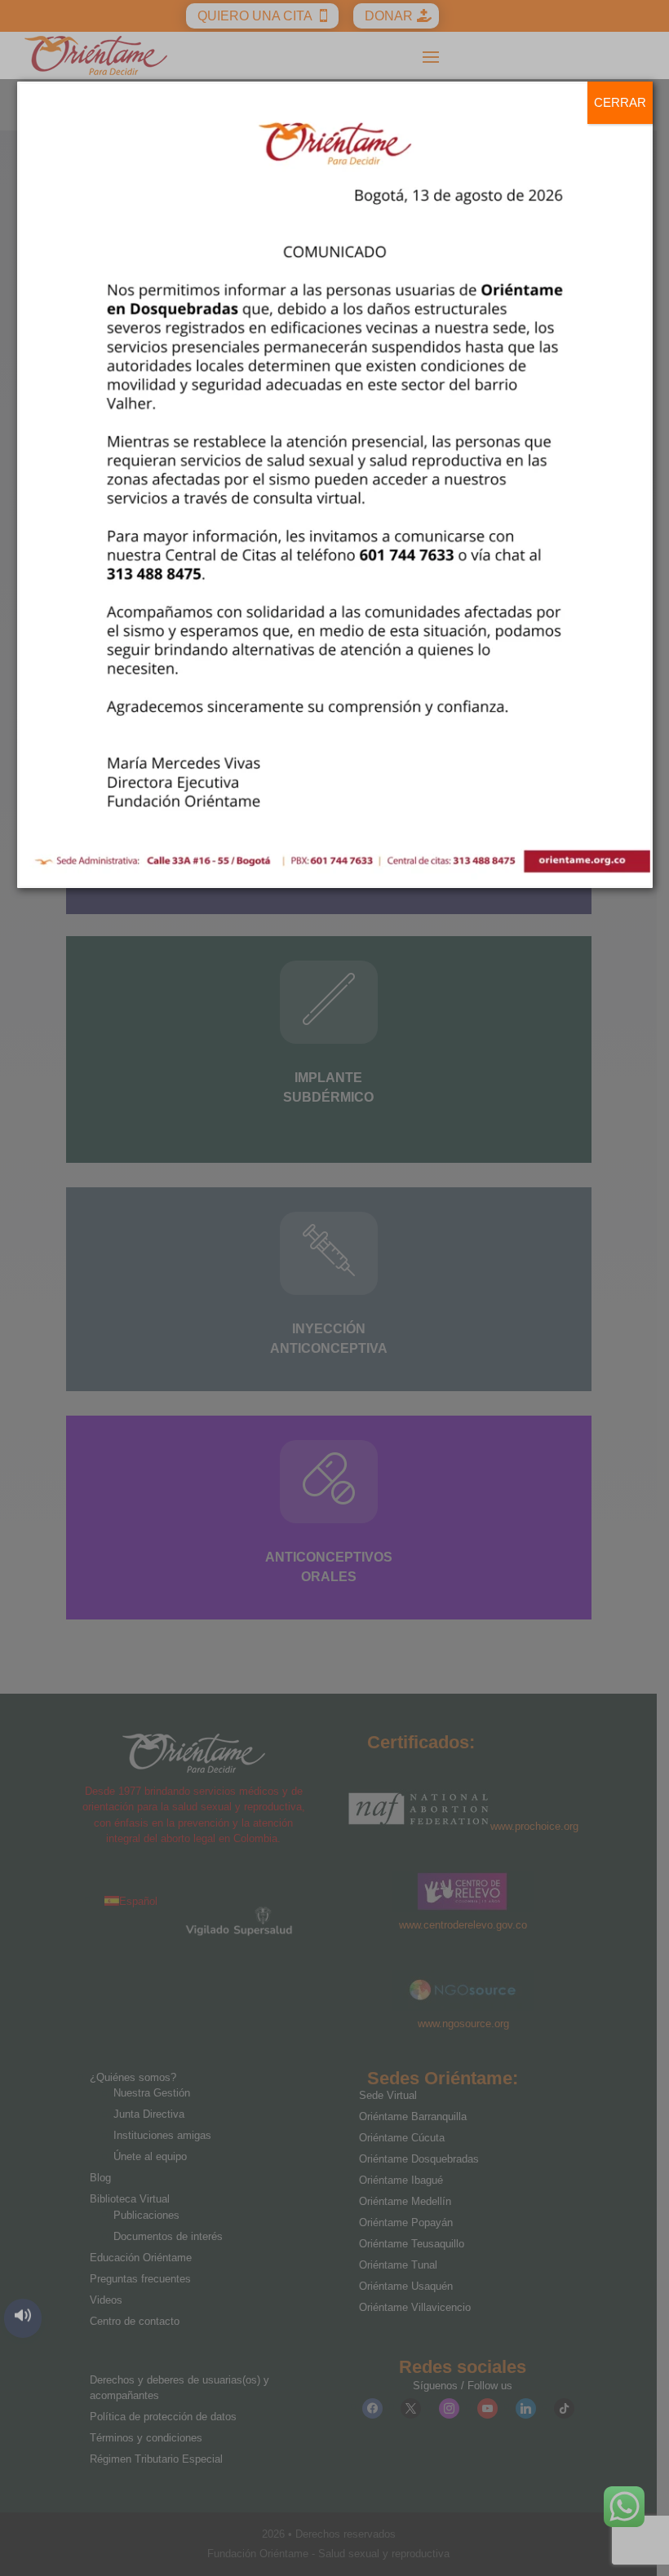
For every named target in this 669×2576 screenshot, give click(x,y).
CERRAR (620, 102)
